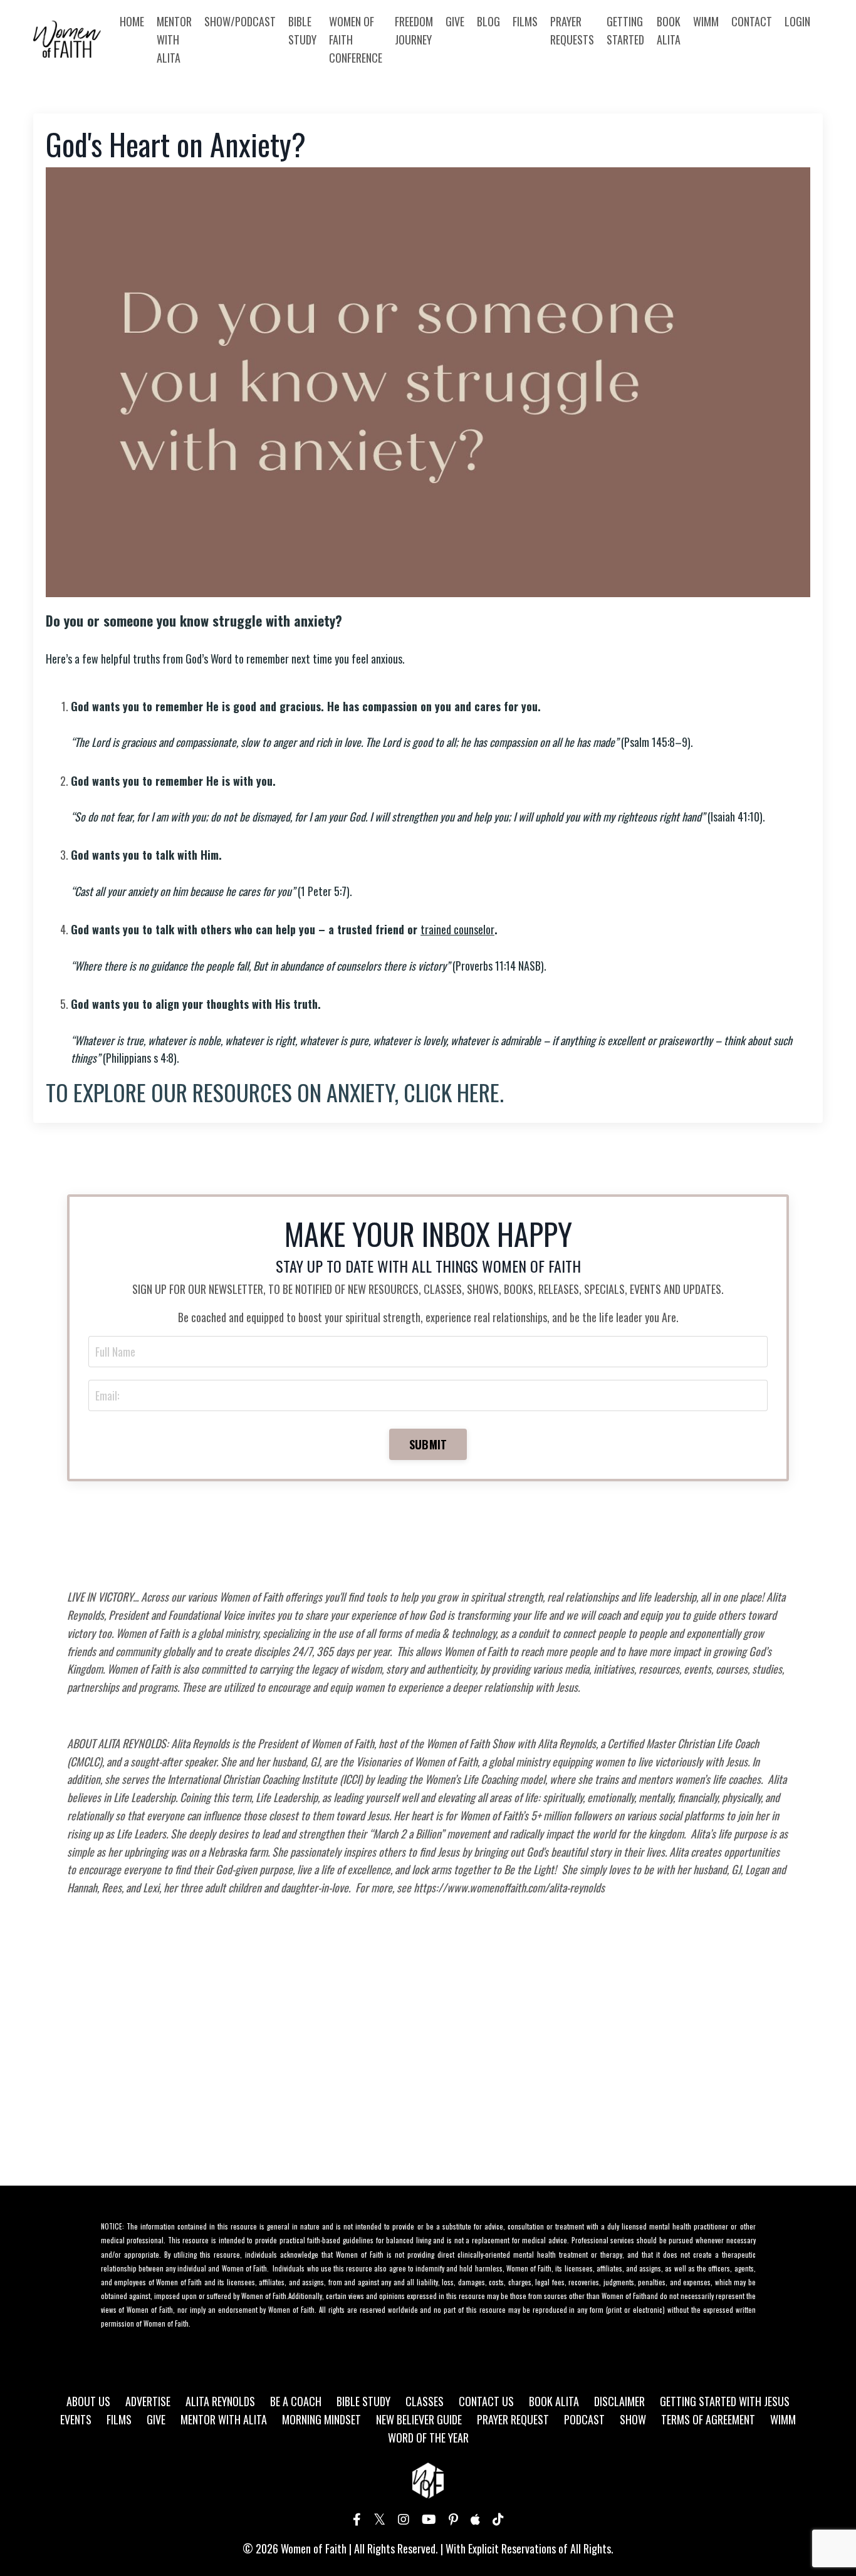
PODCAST (584, 2419)
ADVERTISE (148, 2401)
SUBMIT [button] (428, 1444)
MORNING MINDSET (321, 2419)
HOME (132, 21)
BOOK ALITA (669, 30)
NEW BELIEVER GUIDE (419, 2419)
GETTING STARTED (625, 30)
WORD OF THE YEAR (428, 2438)
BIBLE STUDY (302, 30)
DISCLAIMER (619, 2401)
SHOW (633, 2419)
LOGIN (797, 21)
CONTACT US (486, 2401)
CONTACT (752, 21)
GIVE (455, 21)
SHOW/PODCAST (240, 21)
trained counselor (457, 929)
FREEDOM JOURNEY (414, 30)
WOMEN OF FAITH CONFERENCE (356, 39)
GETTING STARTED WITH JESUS (725, 2401)
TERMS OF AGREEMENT (708, 2419)
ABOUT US (88, 2401)
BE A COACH (296, 2401)
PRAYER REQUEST (513, 2419)
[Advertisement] (428, 2063)
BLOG (488, 21)
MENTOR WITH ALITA (174, 39)
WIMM (706, 21)
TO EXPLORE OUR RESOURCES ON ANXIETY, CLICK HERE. (275, 1092)
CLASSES (425, 2401)
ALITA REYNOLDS (220, 2401)
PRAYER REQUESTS (572, 30)
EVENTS (76, 2419)
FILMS (525, 21)
